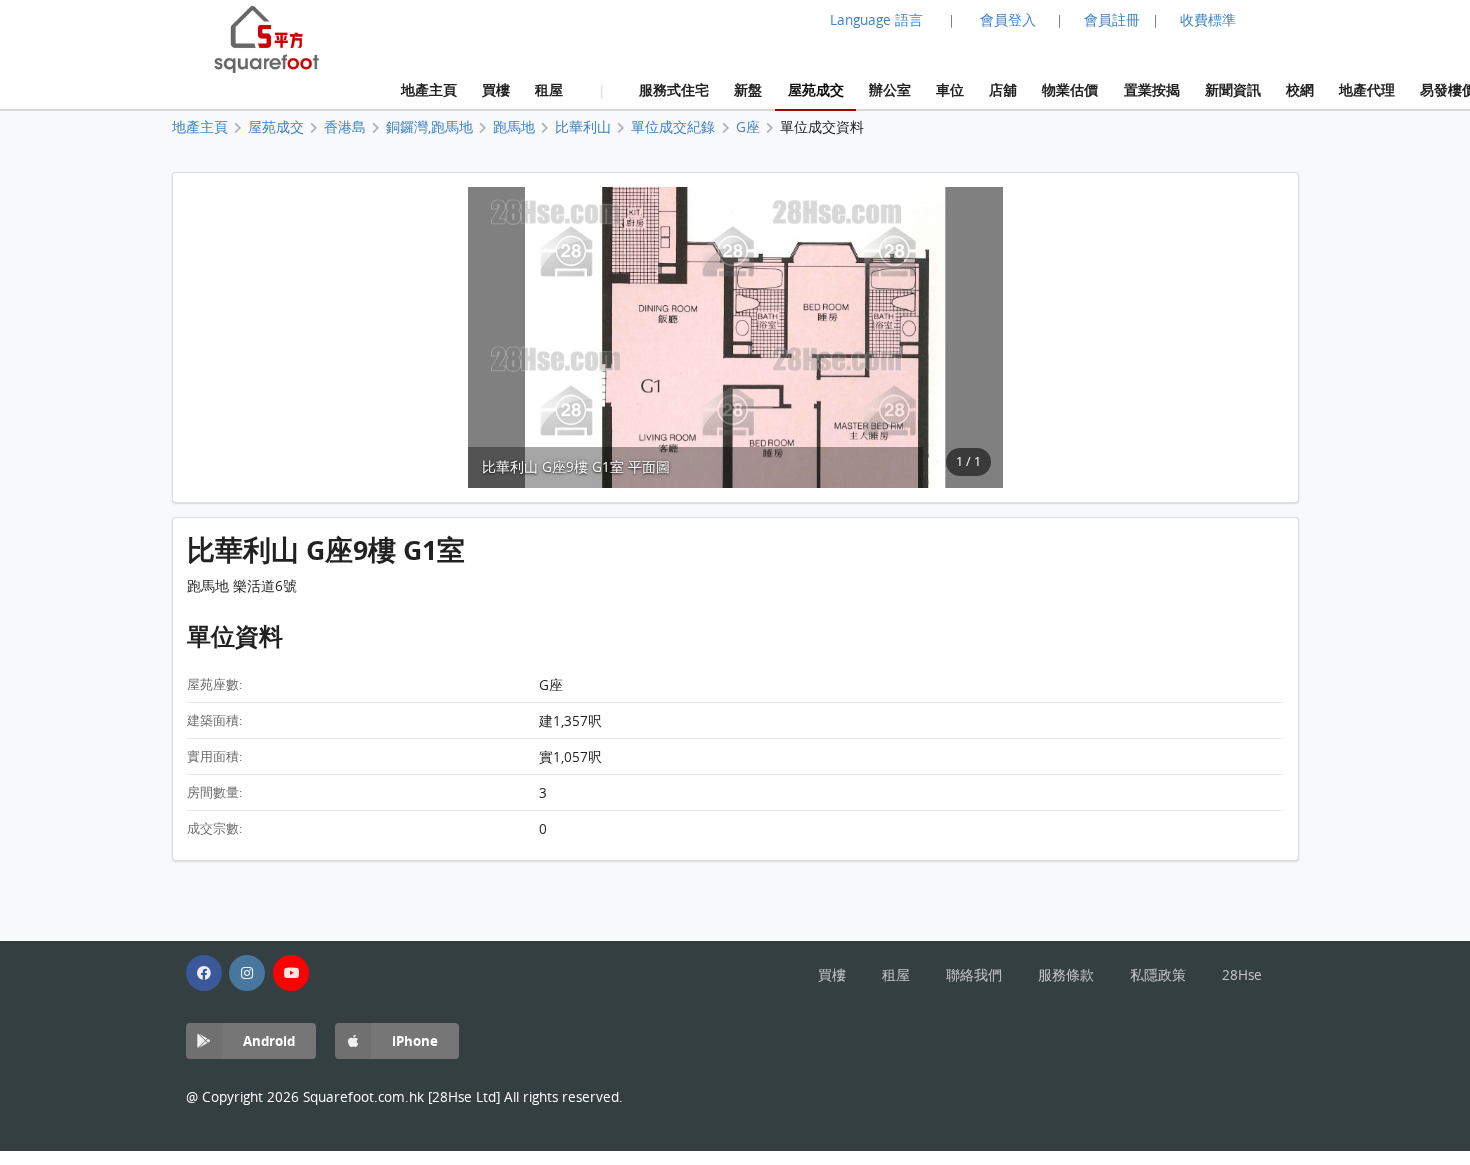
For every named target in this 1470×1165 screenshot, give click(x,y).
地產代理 (1367, 89)
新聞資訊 (1233, 89)
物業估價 (1070, 89)
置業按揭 (1152, 89)
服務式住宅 (674, 89)
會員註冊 (1112, 20)
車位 (950, 89)
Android (269, 1040)
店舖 (1003, 89)
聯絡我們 (974, 975)
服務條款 (1066, 975)
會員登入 (1008, 20)
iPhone (415, 1040)
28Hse (1242, 975)
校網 (1300, 89)
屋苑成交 (816, 89)
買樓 (496, 89)
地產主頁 (429, 89)
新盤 (748, 89)
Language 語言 (876, 20)
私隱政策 (1158, 975)
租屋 (549, 89)
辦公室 (890, 89)
